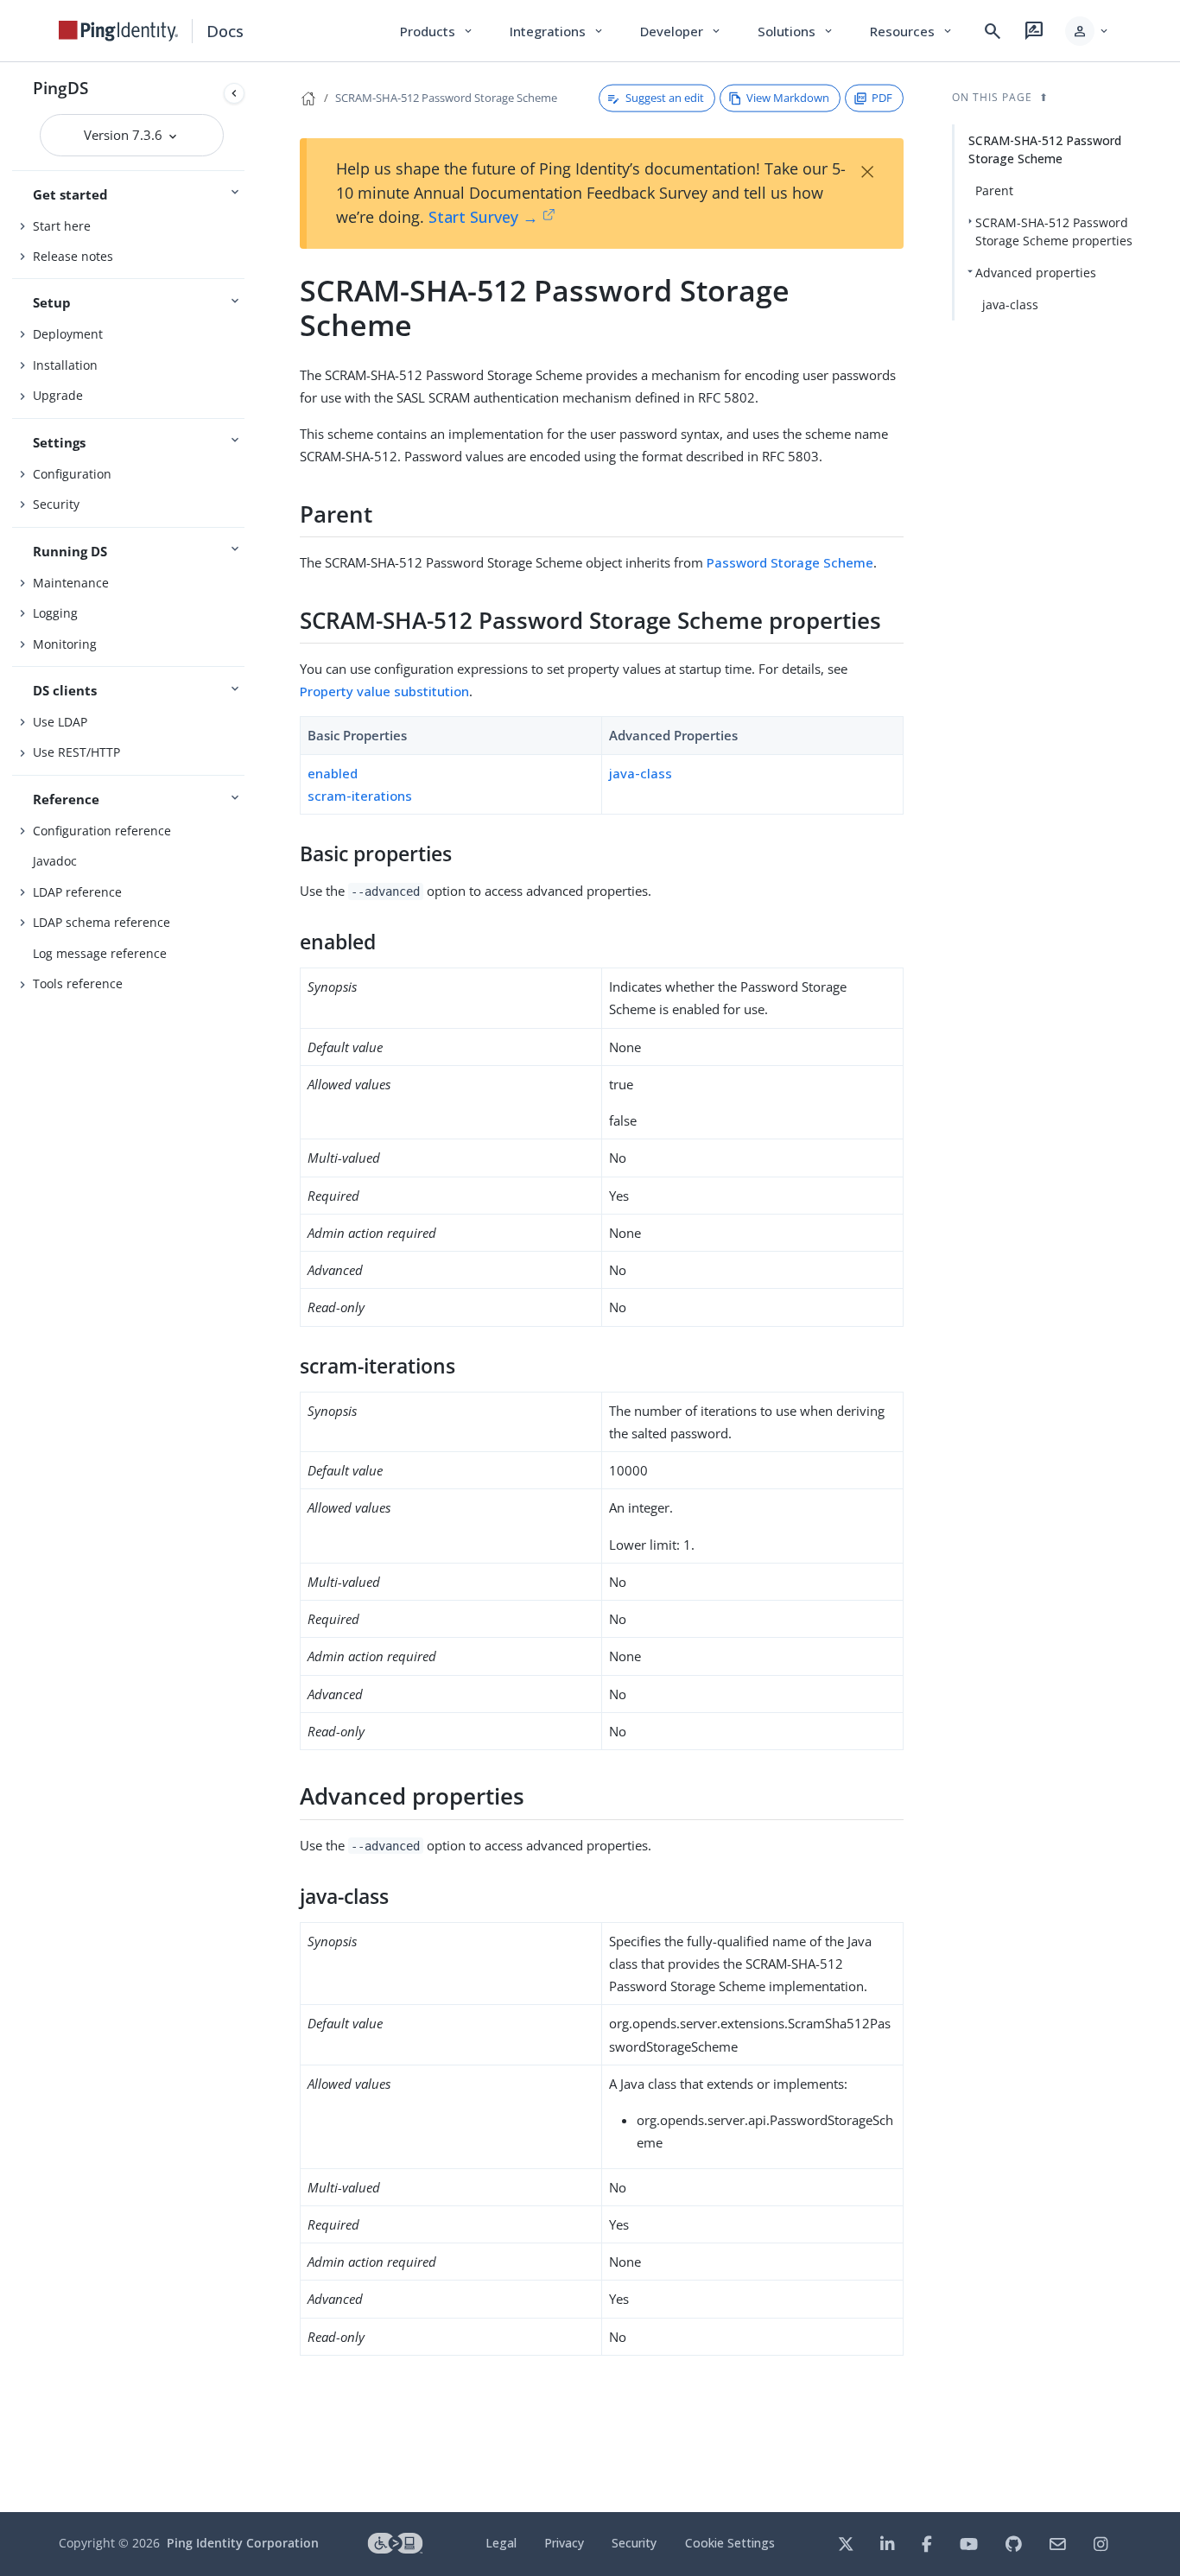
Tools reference (78, 983)
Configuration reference (102, 831)
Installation (65, 365)
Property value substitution (384, 691)
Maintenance (71, 583)
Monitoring (65, 644)
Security (56, 504)
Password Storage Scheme (790, 562)
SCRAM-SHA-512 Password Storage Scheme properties (1054, 232)
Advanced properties (1036, 273)
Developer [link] (682, 31)
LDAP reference (77, 892)
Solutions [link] (796, 31)
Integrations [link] (558, 31)
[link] (118, 31)
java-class (641, 773)
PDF (882, 98)
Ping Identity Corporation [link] (243, 2543)
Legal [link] (501, 2543)
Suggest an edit (665, 98)
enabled (333, 773)
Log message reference (100, 953)
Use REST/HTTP (76, 752)
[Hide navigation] (234, 93)
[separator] (251, 1287)
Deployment (68, 334)
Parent (994, 190)
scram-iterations (360, 796)
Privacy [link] (564, 2543)
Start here (62, 226)
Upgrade (58, 395)
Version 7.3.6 (125, 135)
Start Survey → (483, 217)
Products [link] (438, 31)
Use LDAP (60, 722)
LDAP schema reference (102, 922)
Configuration (72, 474)
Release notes (73, 256)
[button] (1088, 31)
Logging (55, 613)
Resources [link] (912, 31)
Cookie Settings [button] (730, 2543)
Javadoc (55, 861)
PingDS (60, 88)
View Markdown (788, 98)
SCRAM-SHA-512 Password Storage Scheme (446, 98)
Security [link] (634, 2543)
